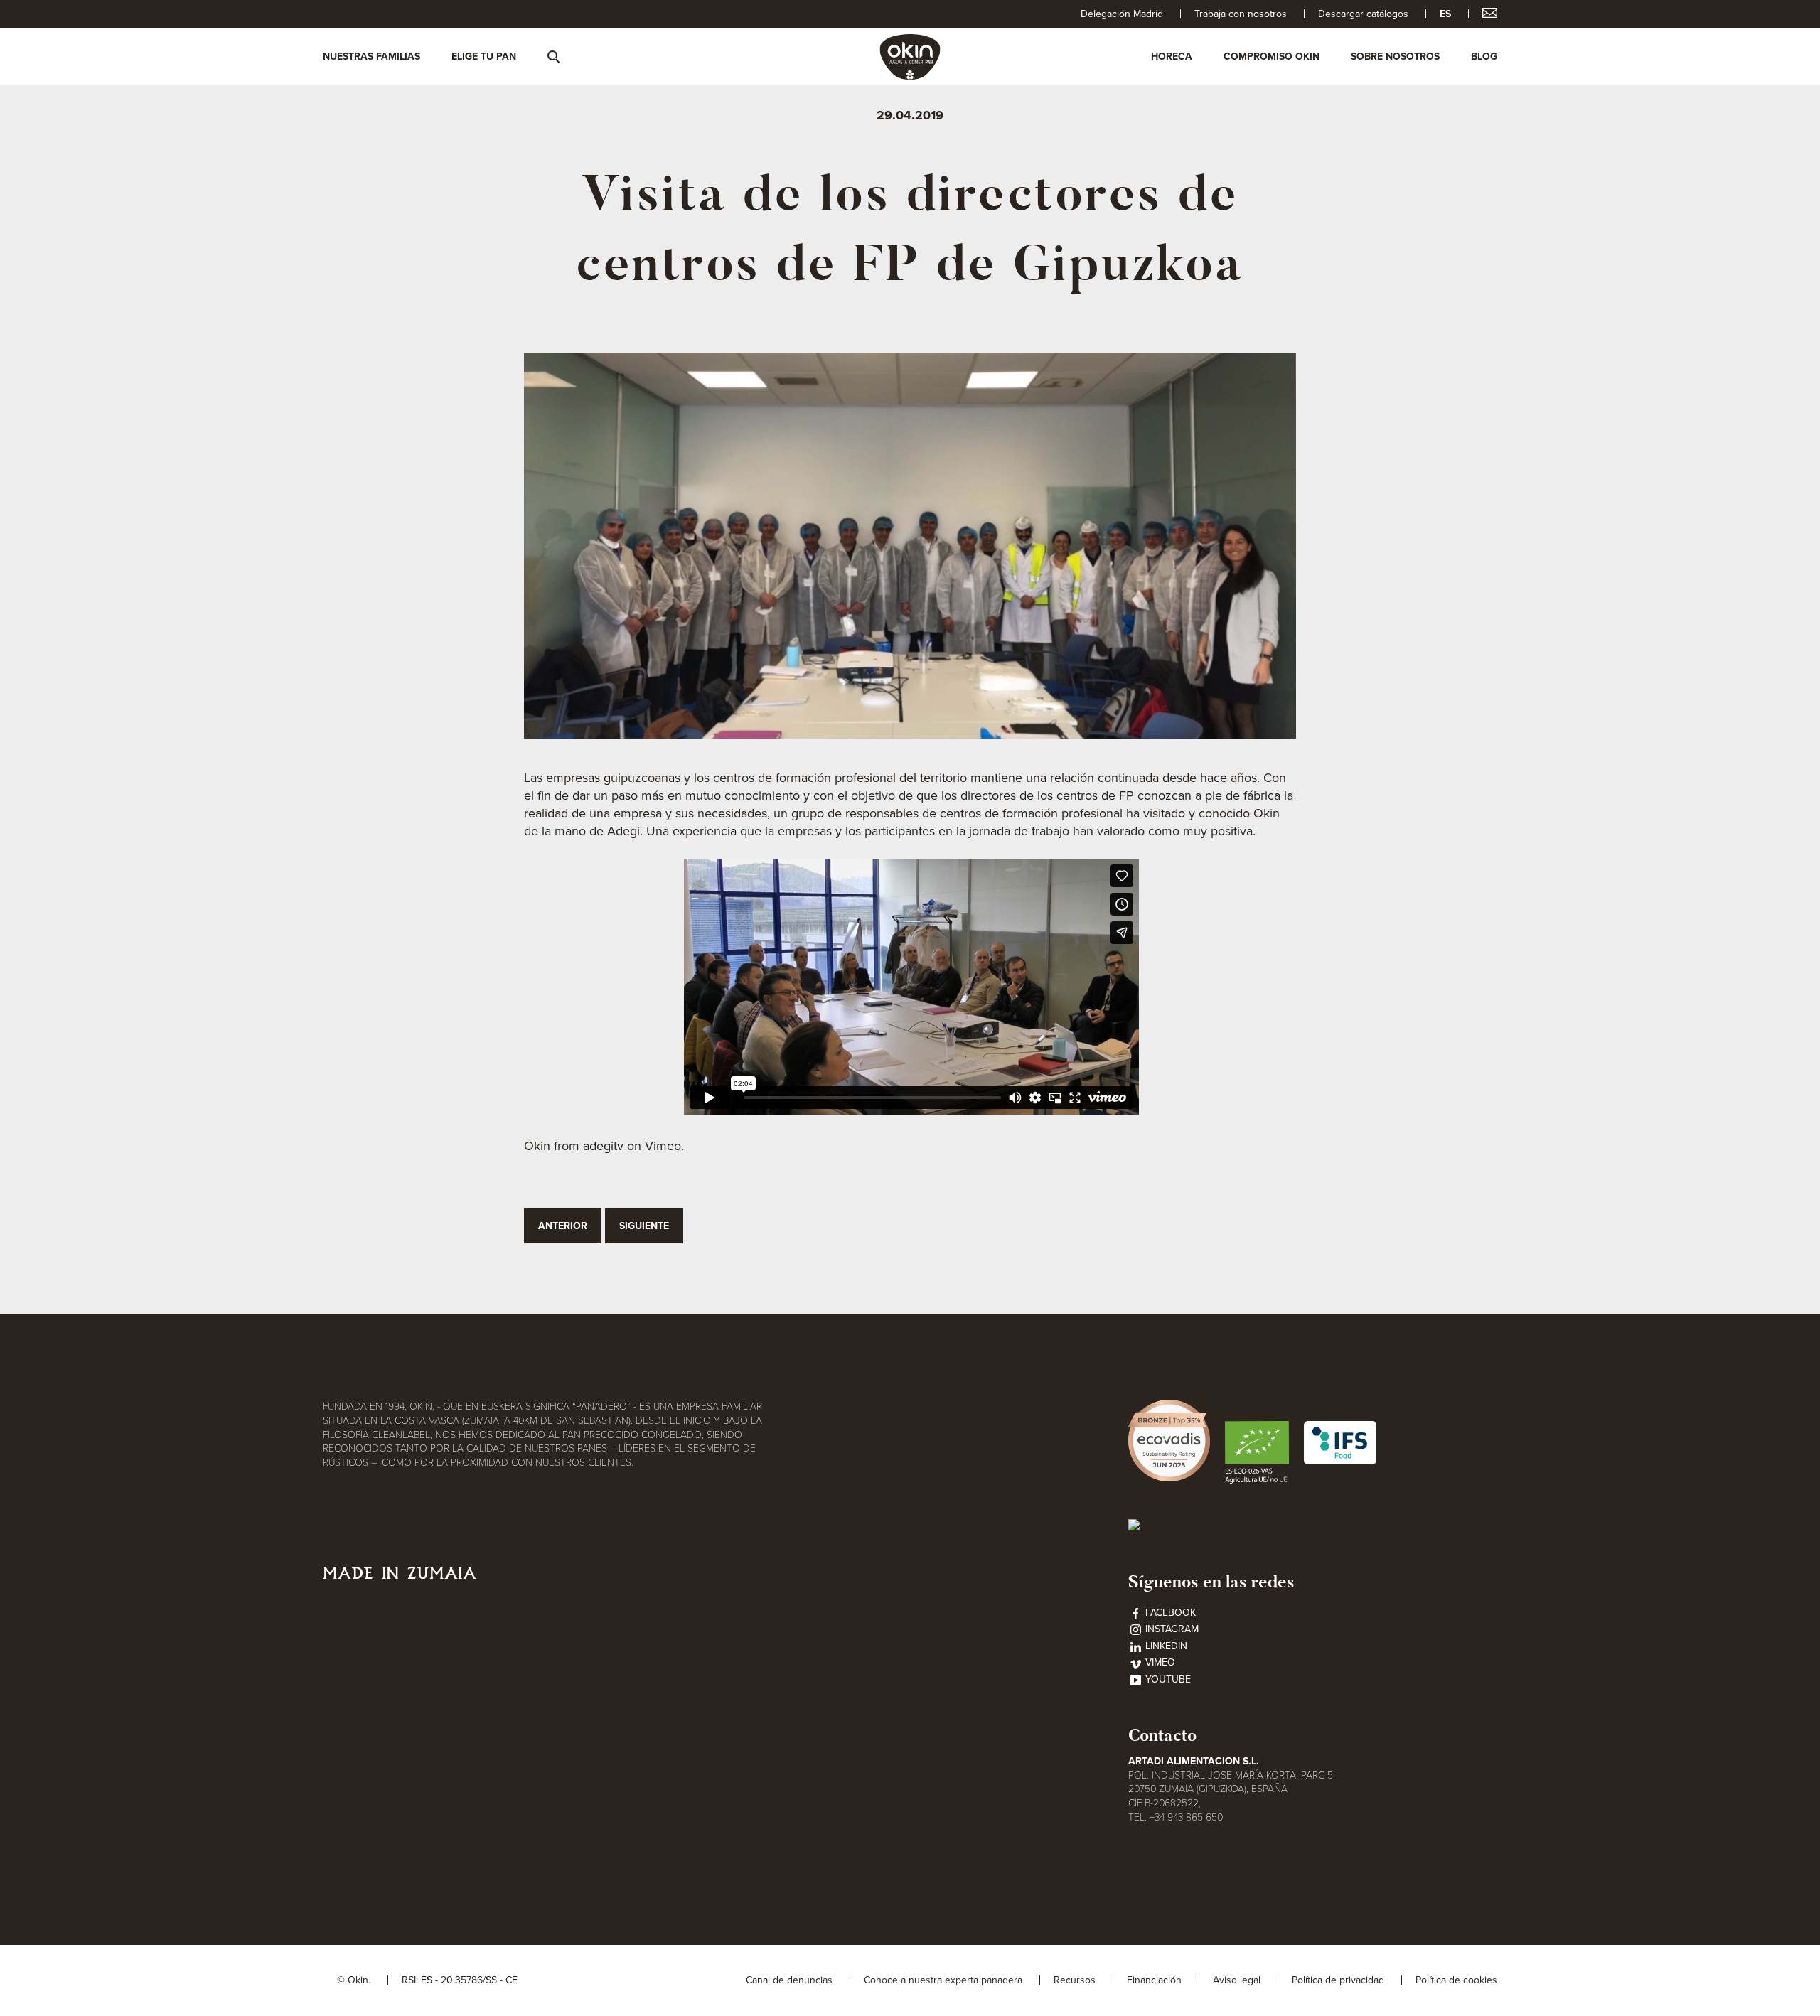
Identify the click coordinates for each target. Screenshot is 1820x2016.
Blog (1484, 57)
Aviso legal (1237, 1980)
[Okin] (910, 56)
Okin (537, 1146)
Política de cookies (1456, 1980)
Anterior (563, 1226)
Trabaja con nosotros (1241, 14)
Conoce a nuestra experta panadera (943, 1980)
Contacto (1162, 1735)
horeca (1172, 57)
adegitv (603, 1146)
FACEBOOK (1169, 1613)
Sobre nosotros (1395, 57)
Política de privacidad (1338, 1980)
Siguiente (644, 1226)
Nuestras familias (371, 57)
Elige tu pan (484, 57)
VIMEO (1159, 1662)
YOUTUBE (1167, 1679)
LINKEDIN (1165, 1646)
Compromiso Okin (1272, 57)
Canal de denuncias (789, 1980)
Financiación (1154, 1980)
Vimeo (663, 1146)
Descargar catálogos (1363, 14)
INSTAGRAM (1171, 1629)
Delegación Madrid (1122, 14)
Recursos (1075, 1980)
